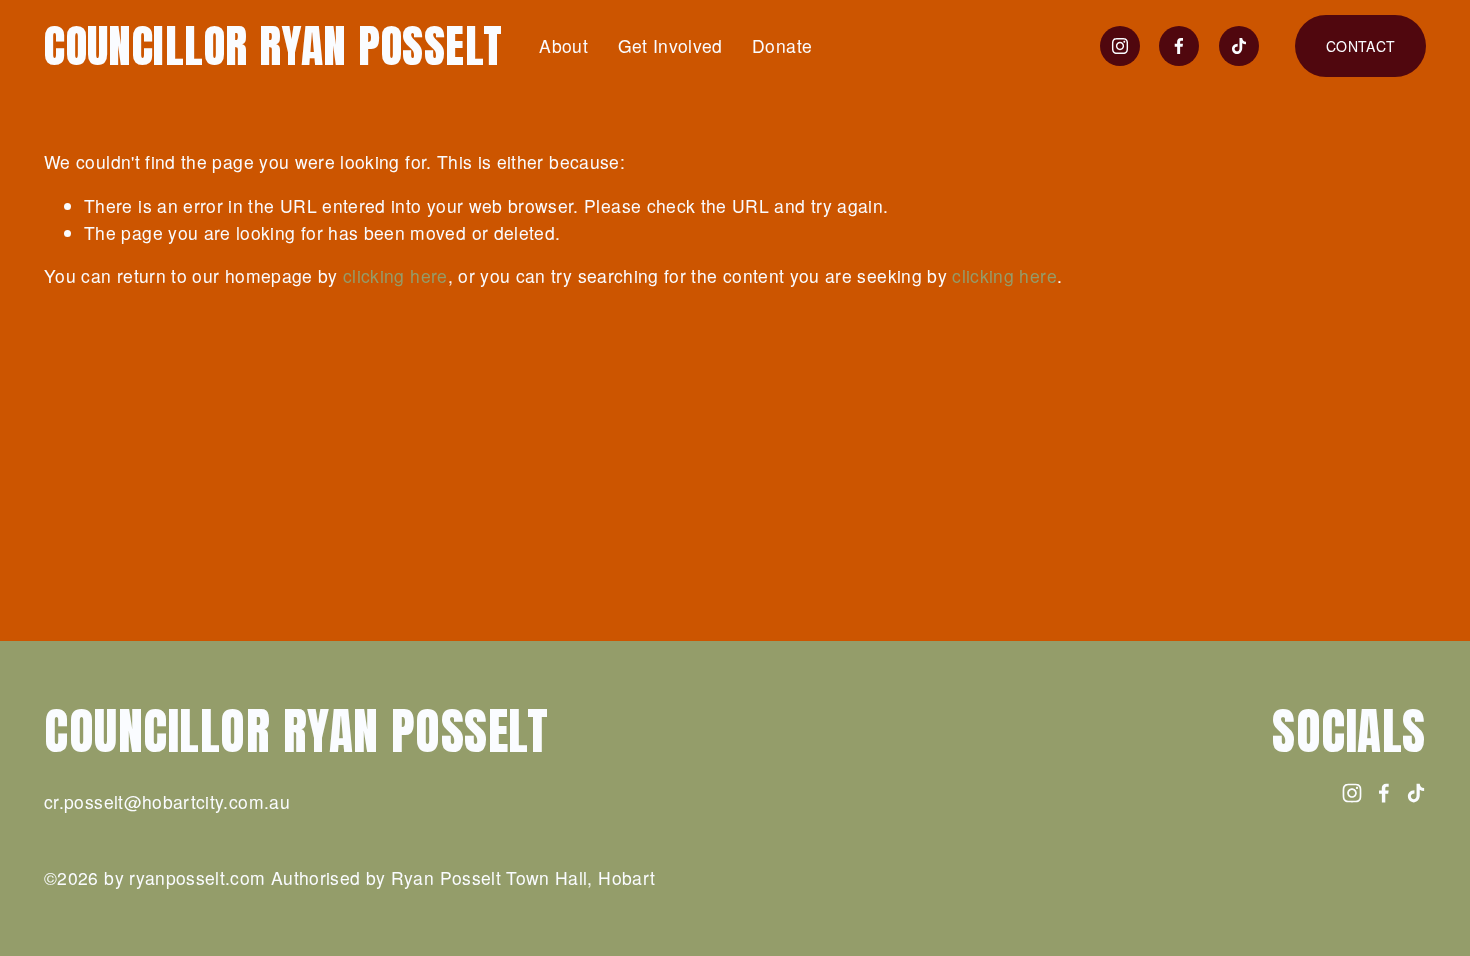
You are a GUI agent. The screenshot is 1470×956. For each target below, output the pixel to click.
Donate (782, 45)
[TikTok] (1239, 46)
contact (1360, 46)
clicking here (395, 275)
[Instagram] (1120, 46)
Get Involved (670, 45)
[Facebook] (1179, 46)
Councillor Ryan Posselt (273, 45)
